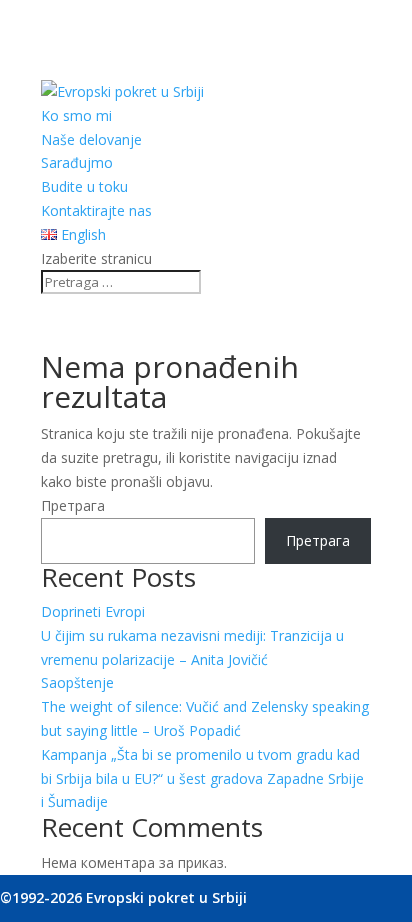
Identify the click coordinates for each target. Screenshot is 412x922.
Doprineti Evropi (93, 611)
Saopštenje (77, 682)
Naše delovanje (91, 139)
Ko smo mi (76, 115)
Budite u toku (84, 186)
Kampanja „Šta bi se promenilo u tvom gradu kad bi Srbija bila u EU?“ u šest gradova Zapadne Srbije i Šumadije (202, 778)
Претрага (73, 505)
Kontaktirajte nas (96, 210)
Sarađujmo (77, 162)
